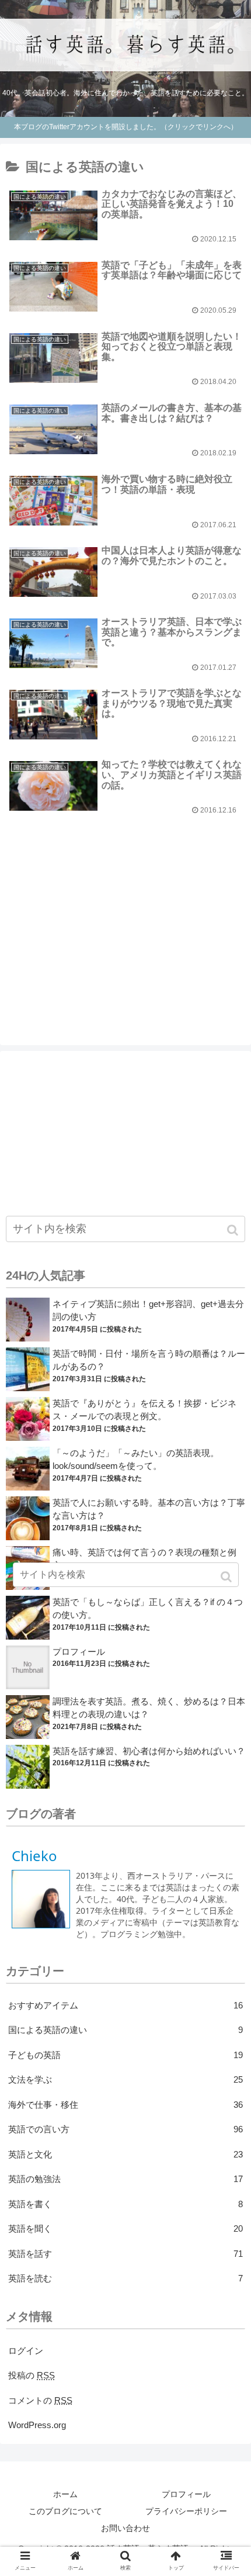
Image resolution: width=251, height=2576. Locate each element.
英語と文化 (125, 2154)
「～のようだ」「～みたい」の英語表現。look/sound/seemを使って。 (136, 1460)
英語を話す (125, 2254)
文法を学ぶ (125, 2079)
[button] (234, 1230)
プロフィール (79, 1652)
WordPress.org (37, 2425)
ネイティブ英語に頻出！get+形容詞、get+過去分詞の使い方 (148, 1311)
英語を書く (125, 2204)
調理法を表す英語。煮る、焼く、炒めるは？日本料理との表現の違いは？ (149, 1708)
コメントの (40, 2400)
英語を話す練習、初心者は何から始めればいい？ (149, 1751)
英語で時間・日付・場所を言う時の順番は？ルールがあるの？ (149, 1360)
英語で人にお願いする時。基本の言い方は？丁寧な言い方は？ (149, 1509)
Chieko (34, 1856)
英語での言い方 (125, 2129)
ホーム (65, 2494)
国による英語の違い (125, 2030)
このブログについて (65, 2511)
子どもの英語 (125, 2055)
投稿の (32, 2375)
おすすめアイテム (125, 2005)
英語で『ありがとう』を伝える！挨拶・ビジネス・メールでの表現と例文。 (144, 1410)
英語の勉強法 (125, 2179)
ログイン (26, 2351)
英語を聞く (125, 2229)
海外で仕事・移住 (125, 2105)
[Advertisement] (125, 909)
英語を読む (125, 2278)
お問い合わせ (125, 2528)
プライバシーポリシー (186, 2511)
